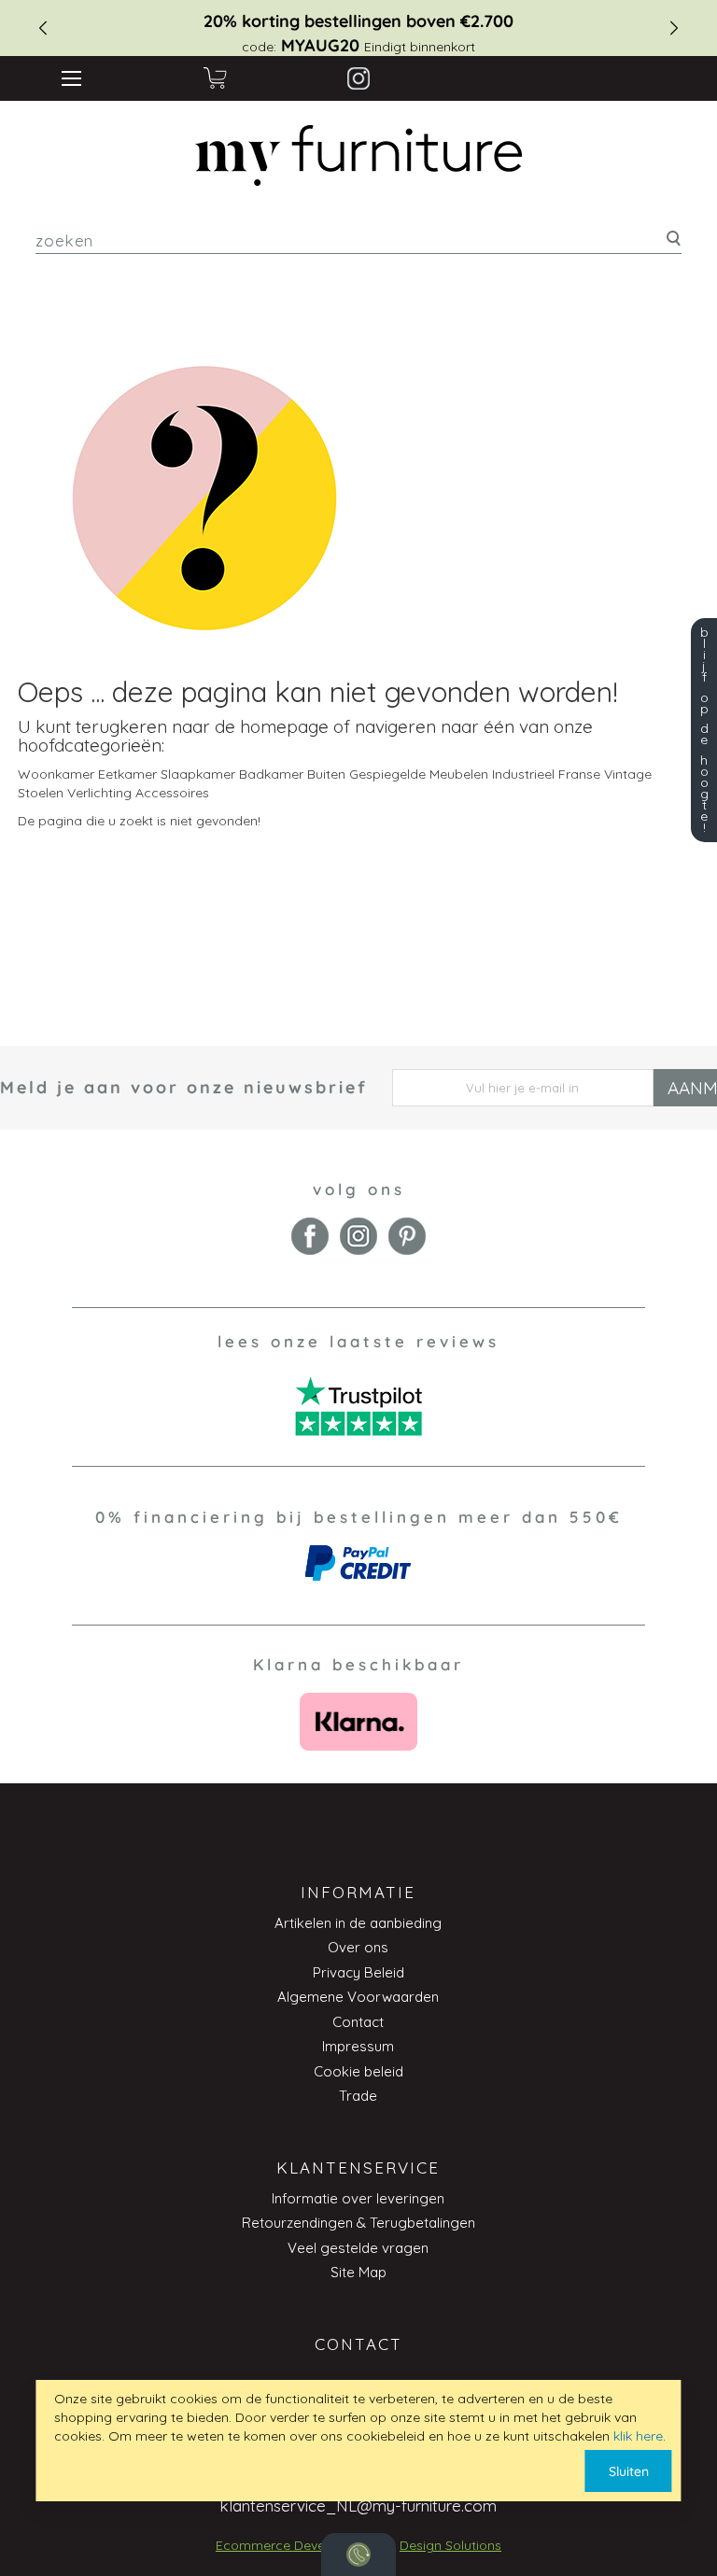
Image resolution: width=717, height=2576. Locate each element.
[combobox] (358, 240)
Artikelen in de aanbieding (358, 1923)
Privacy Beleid (358, 1972)
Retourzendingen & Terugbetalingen (358, 2223)
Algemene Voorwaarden (358, 1997)
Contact (358, 2022)
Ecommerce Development (296, 2545)
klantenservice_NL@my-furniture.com (358, 2506)
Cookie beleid (358, 2071)
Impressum (358, 2046)
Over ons (358, 1947)
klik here (638, 2436)
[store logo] (359, 156)
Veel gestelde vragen (358, 2248)
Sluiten (629, 2471)
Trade (358, 2096)
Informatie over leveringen (358, 2198)
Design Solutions (450, 2545)
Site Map (358, 2272)
